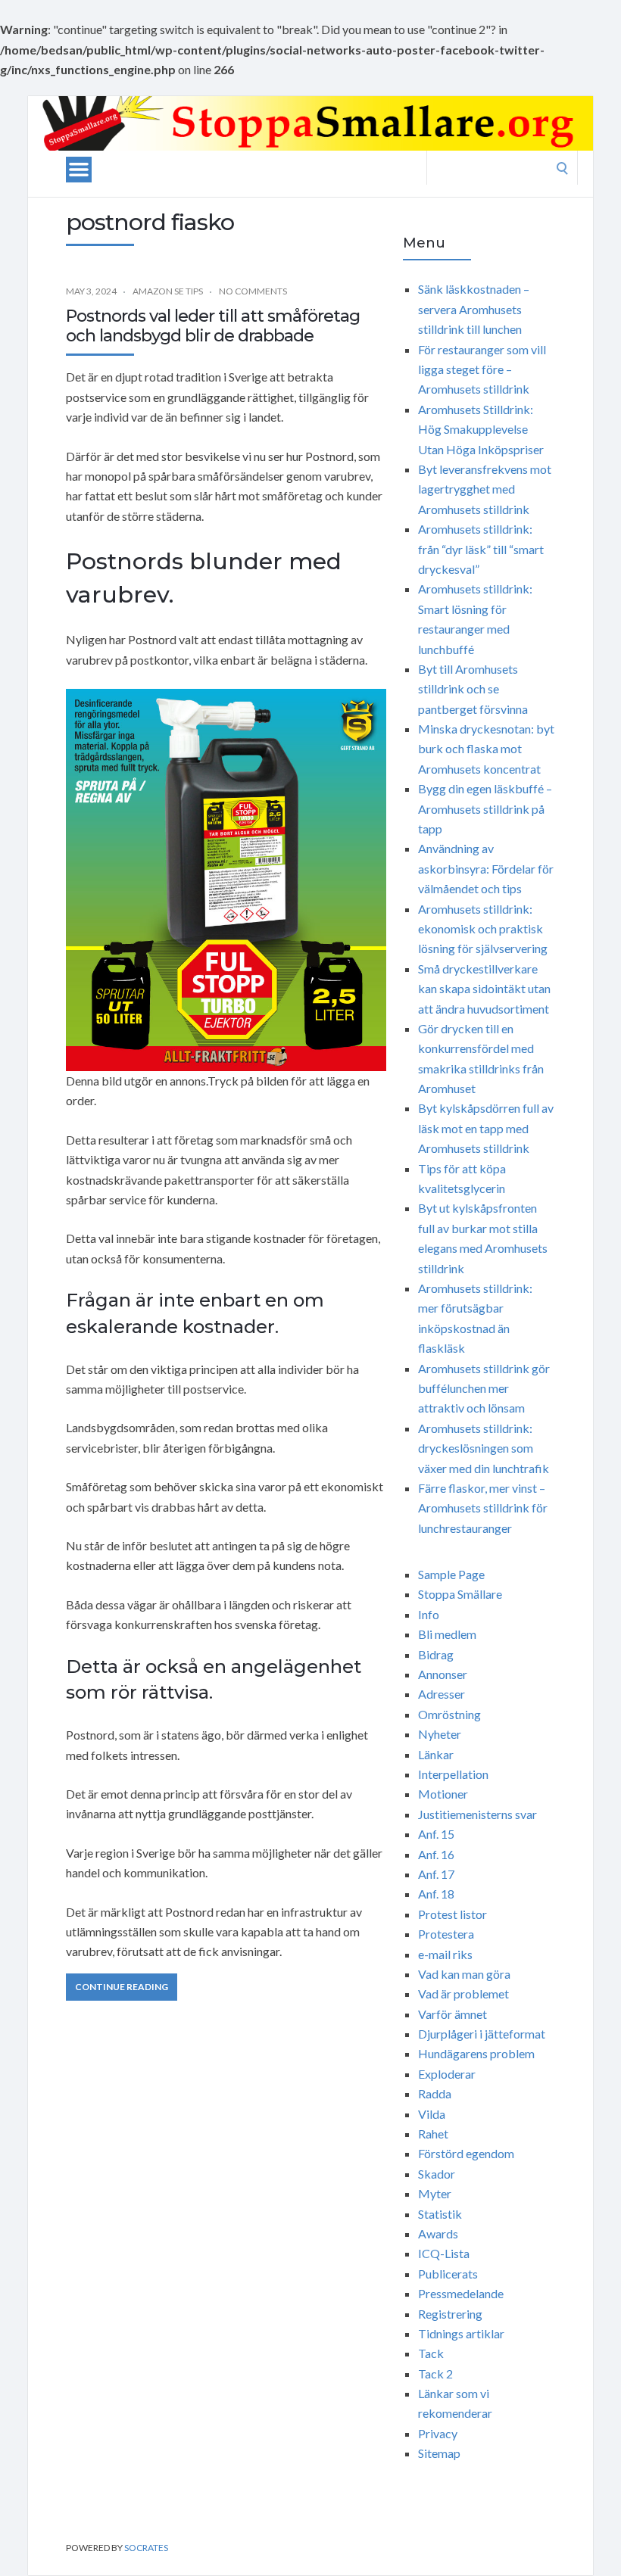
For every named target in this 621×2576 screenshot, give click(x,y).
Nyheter (440, 1734)
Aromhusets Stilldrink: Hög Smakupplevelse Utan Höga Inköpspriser (481, 429)
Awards (438, 2233)
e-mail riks (445, 1954)
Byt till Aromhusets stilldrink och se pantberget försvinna (473, 689)
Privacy (438, 2433)
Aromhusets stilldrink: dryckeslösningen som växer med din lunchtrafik (484, 1448)
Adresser (442, 1694)
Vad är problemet (463, 1994)
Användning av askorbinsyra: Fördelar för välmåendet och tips (486, 868)
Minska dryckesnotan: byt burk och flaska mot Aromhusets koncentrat (486, 749)
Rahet (433, 2134)
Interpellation (453, 1774)
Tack (431, 2353)
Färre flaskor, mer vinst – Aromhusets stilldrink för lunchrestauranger (483, 1508)
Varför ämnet (452, 2014)
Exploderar (447, 2074)
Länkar (436, 1754)
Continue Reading (122, 1987)
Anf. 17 (436, 1874)
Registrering (450, 2314)
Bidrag (436, 1654)
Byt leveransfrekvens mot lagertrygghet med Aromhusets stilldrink (485, 489)
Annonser (443, 1674)
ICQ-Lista (444, 2253)
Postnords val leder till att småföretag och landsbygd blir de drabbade (213, 326)
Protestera (446, 1934)
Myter (435, 2193)
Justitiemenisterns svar (477, 1814)
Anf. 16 (436, 1854)
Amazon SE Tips (168, 291)
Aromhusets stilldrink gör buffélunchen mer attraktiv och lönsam (484, 1388)
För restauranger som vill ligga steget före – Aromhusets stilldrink (482, 369)
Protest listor (452, 1914)
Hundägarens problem (476, 2053)
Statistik (440, 2214)
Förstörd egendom (466, 2153)
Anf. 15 (436, 1834)
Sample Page (451, 1574)
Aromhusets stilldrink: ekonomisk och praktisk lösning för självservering (483, 929)
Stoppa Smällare (460, 1594)
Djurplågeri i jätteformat (482, 2034)
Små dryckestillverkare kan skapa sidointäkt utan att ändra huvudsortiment (484, 989)
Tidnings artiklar (461, 2333)
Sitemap (439, 2453)
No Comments (253, 291)
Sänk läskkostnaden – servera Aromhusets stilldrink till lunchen (474, 309)
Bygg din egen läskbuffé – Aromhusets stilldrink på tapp (485, 808)
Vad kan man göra (464, 1974)
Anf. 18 (436, 1894)
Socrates (146, 2548)
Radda (435, 2093)
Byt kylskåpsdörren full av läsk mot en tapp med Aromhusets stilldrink (486, 1128)
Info (429, 1614)
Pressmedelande (461, 2293)
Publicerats (448, 2274)
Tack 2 (435, 2374)
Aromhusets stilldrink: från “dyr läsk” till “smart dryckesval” (481, 549)
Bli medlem (447, 1634)
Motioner (443, 1794)
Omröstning (449, 1714)
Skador (437, 2174)
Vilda (432, 2114)
